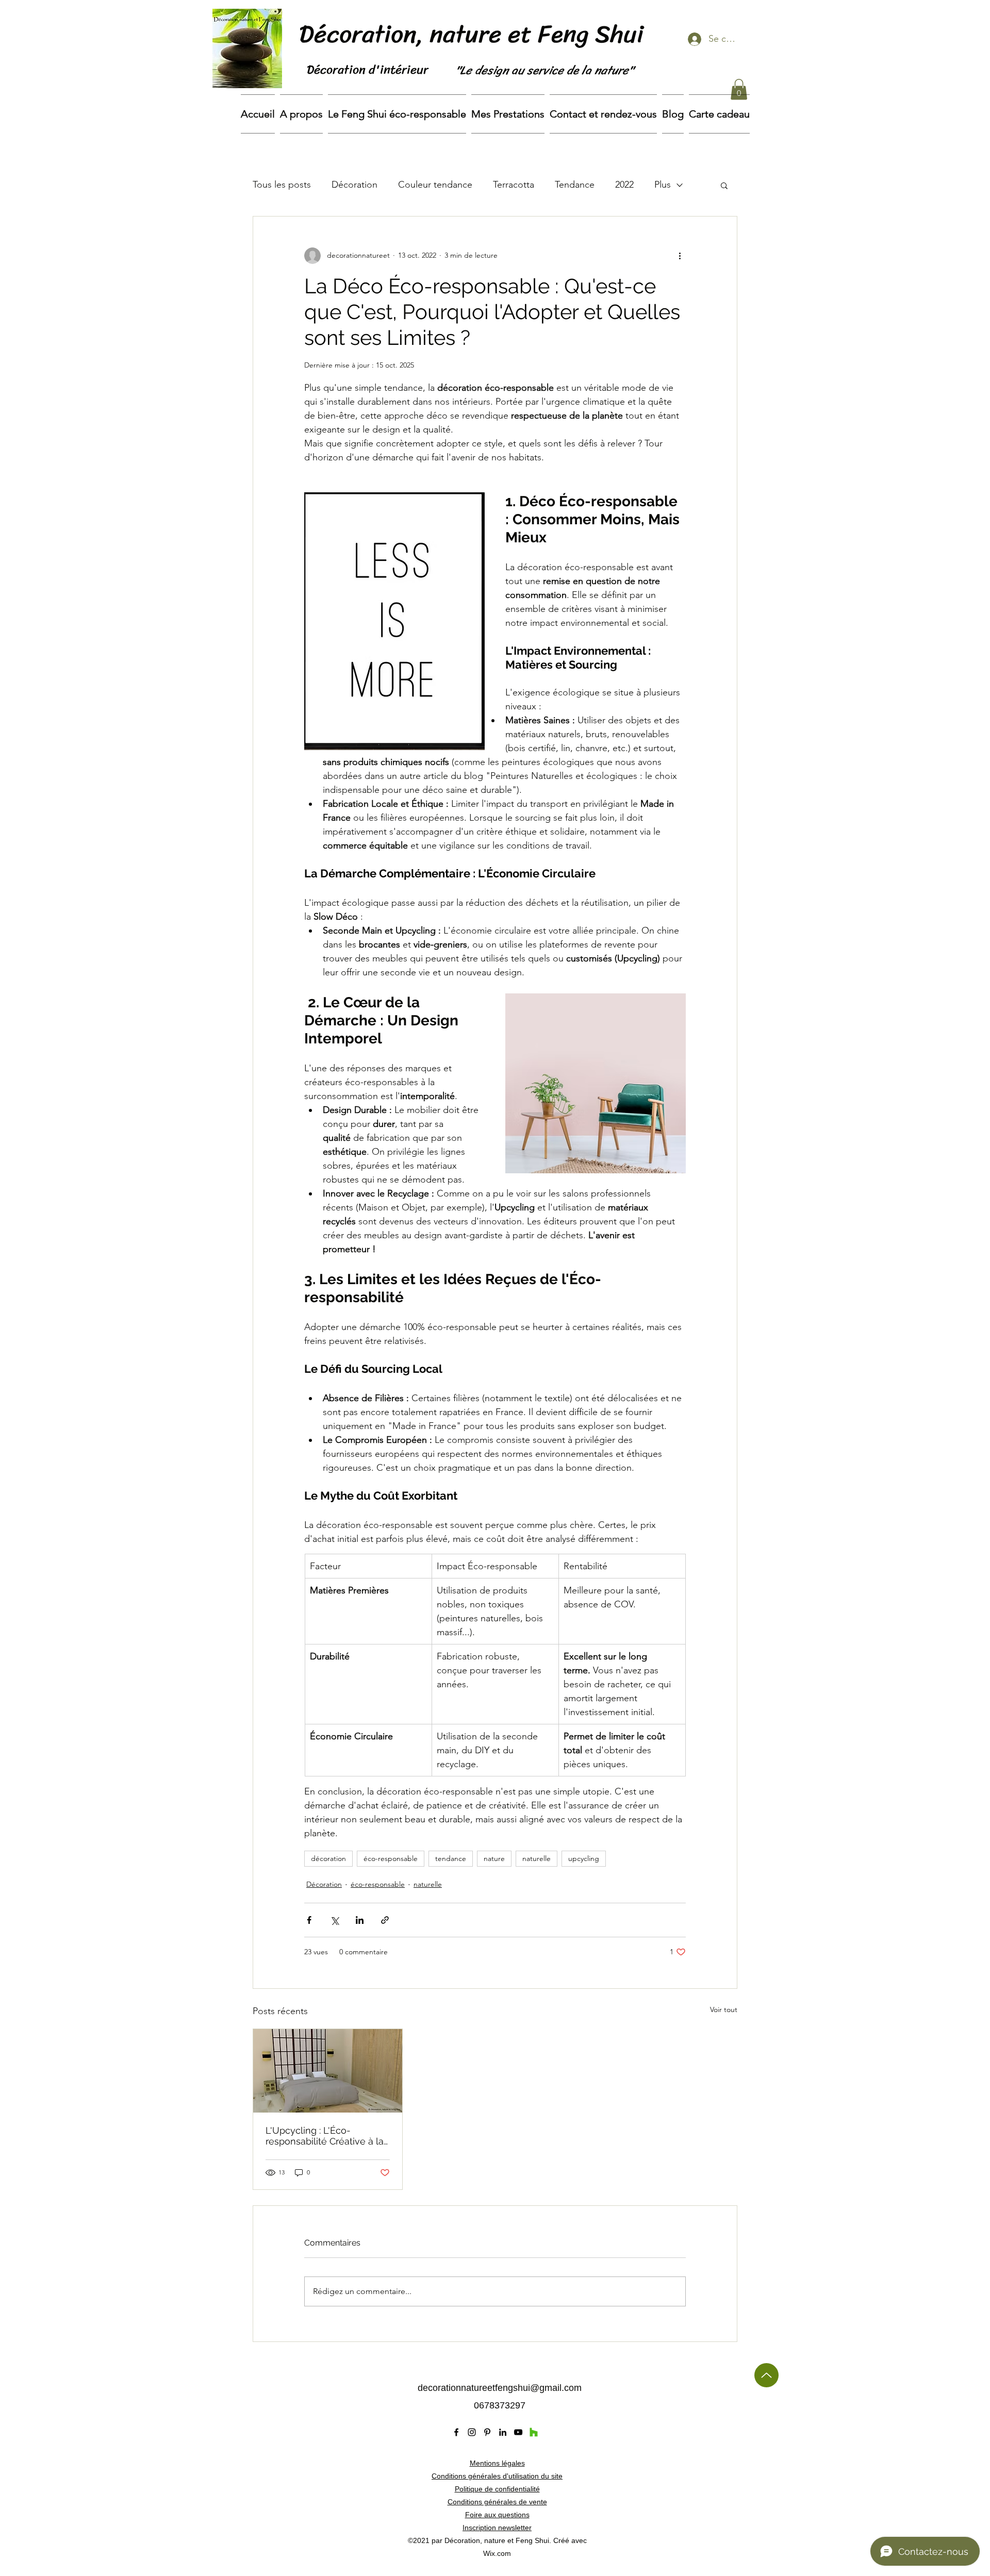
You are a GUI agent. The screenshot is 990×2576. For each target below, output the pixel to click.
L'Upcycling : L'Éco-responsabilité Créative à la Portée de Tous (325, 2136)
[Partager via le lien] (385, 1920)
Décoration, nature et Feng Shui (474, 34)
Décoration (354, 185)
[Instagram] (472, 2432)
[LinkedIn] (503, 2432)
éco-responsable (391, 1858)
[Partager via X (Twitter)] (334, 1920)
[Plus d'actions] (680, 256)
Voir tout (724, 2009)
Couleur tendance (435, 185)
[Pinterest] (487, 2432)
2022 (624, 185)
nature (494, 1858)
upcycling (584, 1858)
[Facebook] (456, 2432)
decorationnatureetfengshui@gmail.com (500, 2388)
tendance (451, 1858)
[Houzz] (534, 2432)
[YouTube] (518, 2432)
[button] (739, 89)
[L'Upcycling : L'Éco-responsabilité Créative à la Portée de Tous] (328, 2071)
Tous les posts (282, 185)
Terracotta (514, 185)
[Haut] (766, 2375)
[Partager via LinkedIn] (360, 1920)
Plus (663, 185)
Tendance (575, 185)
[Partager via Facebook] (309, 1920)
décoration (328, 1858)
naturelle (537, 1858)
